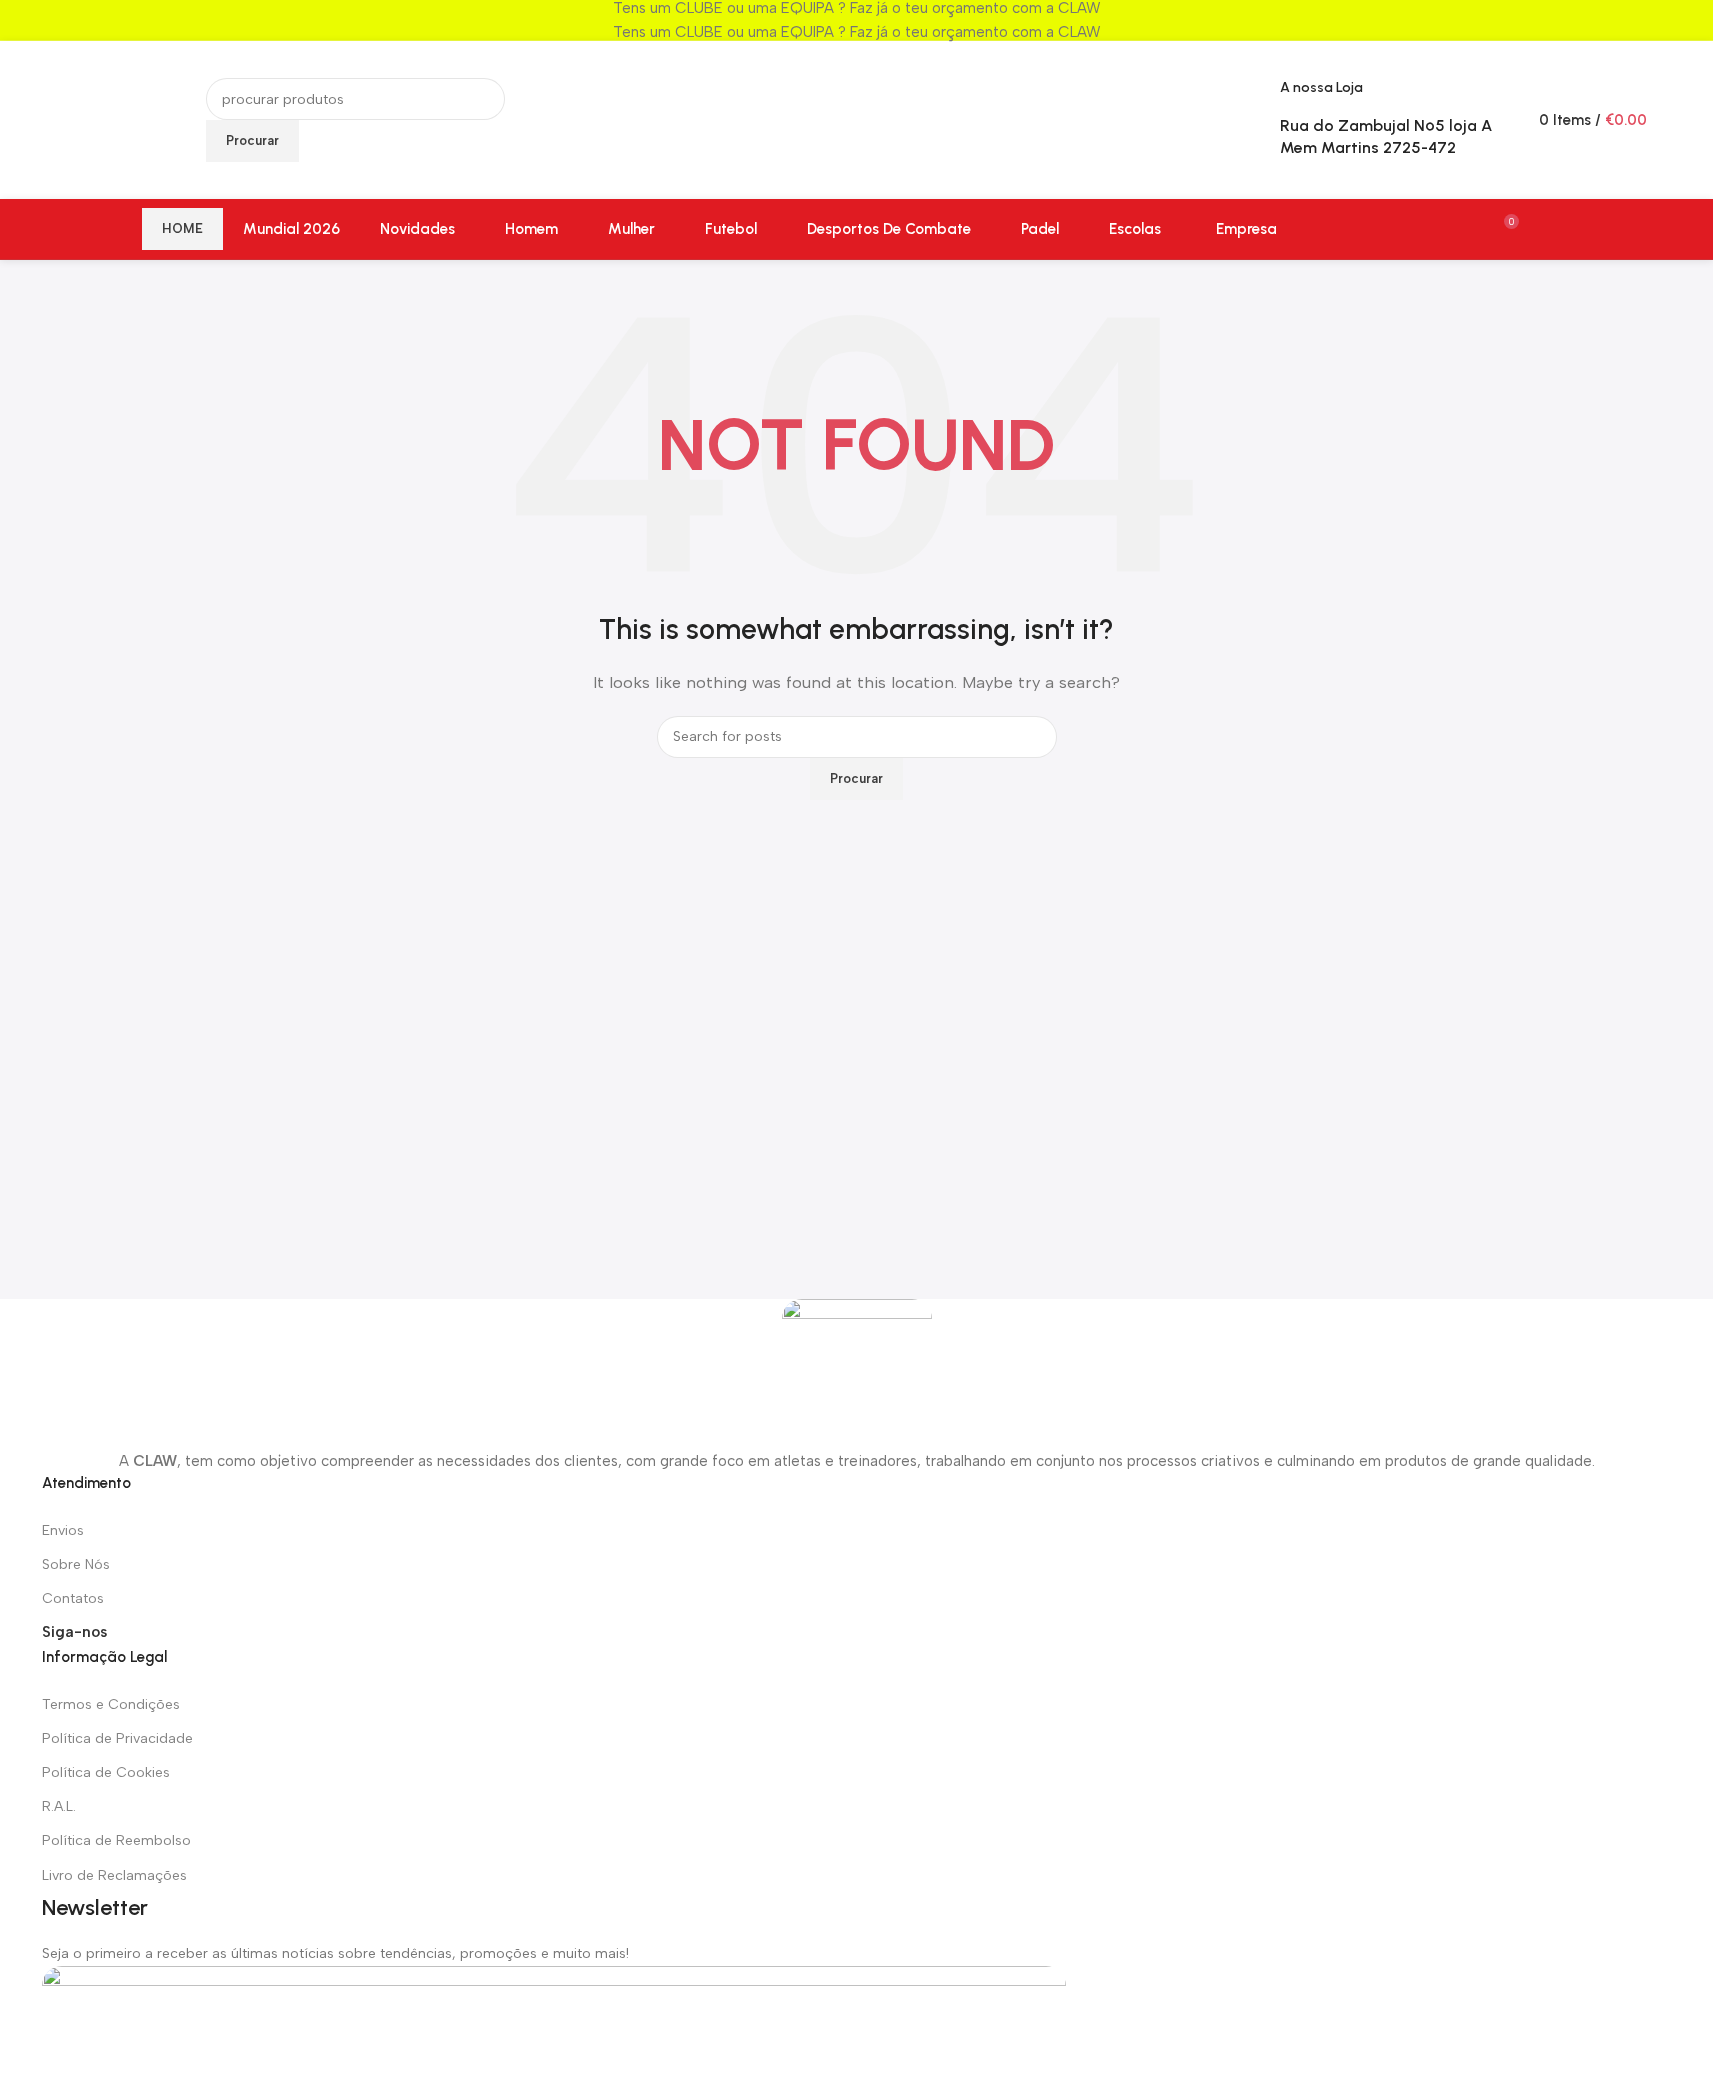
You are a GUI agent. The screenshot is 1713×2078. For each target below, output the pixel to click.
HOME (182, 228)
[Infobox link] (856, 130)
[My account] (1564, 229)
